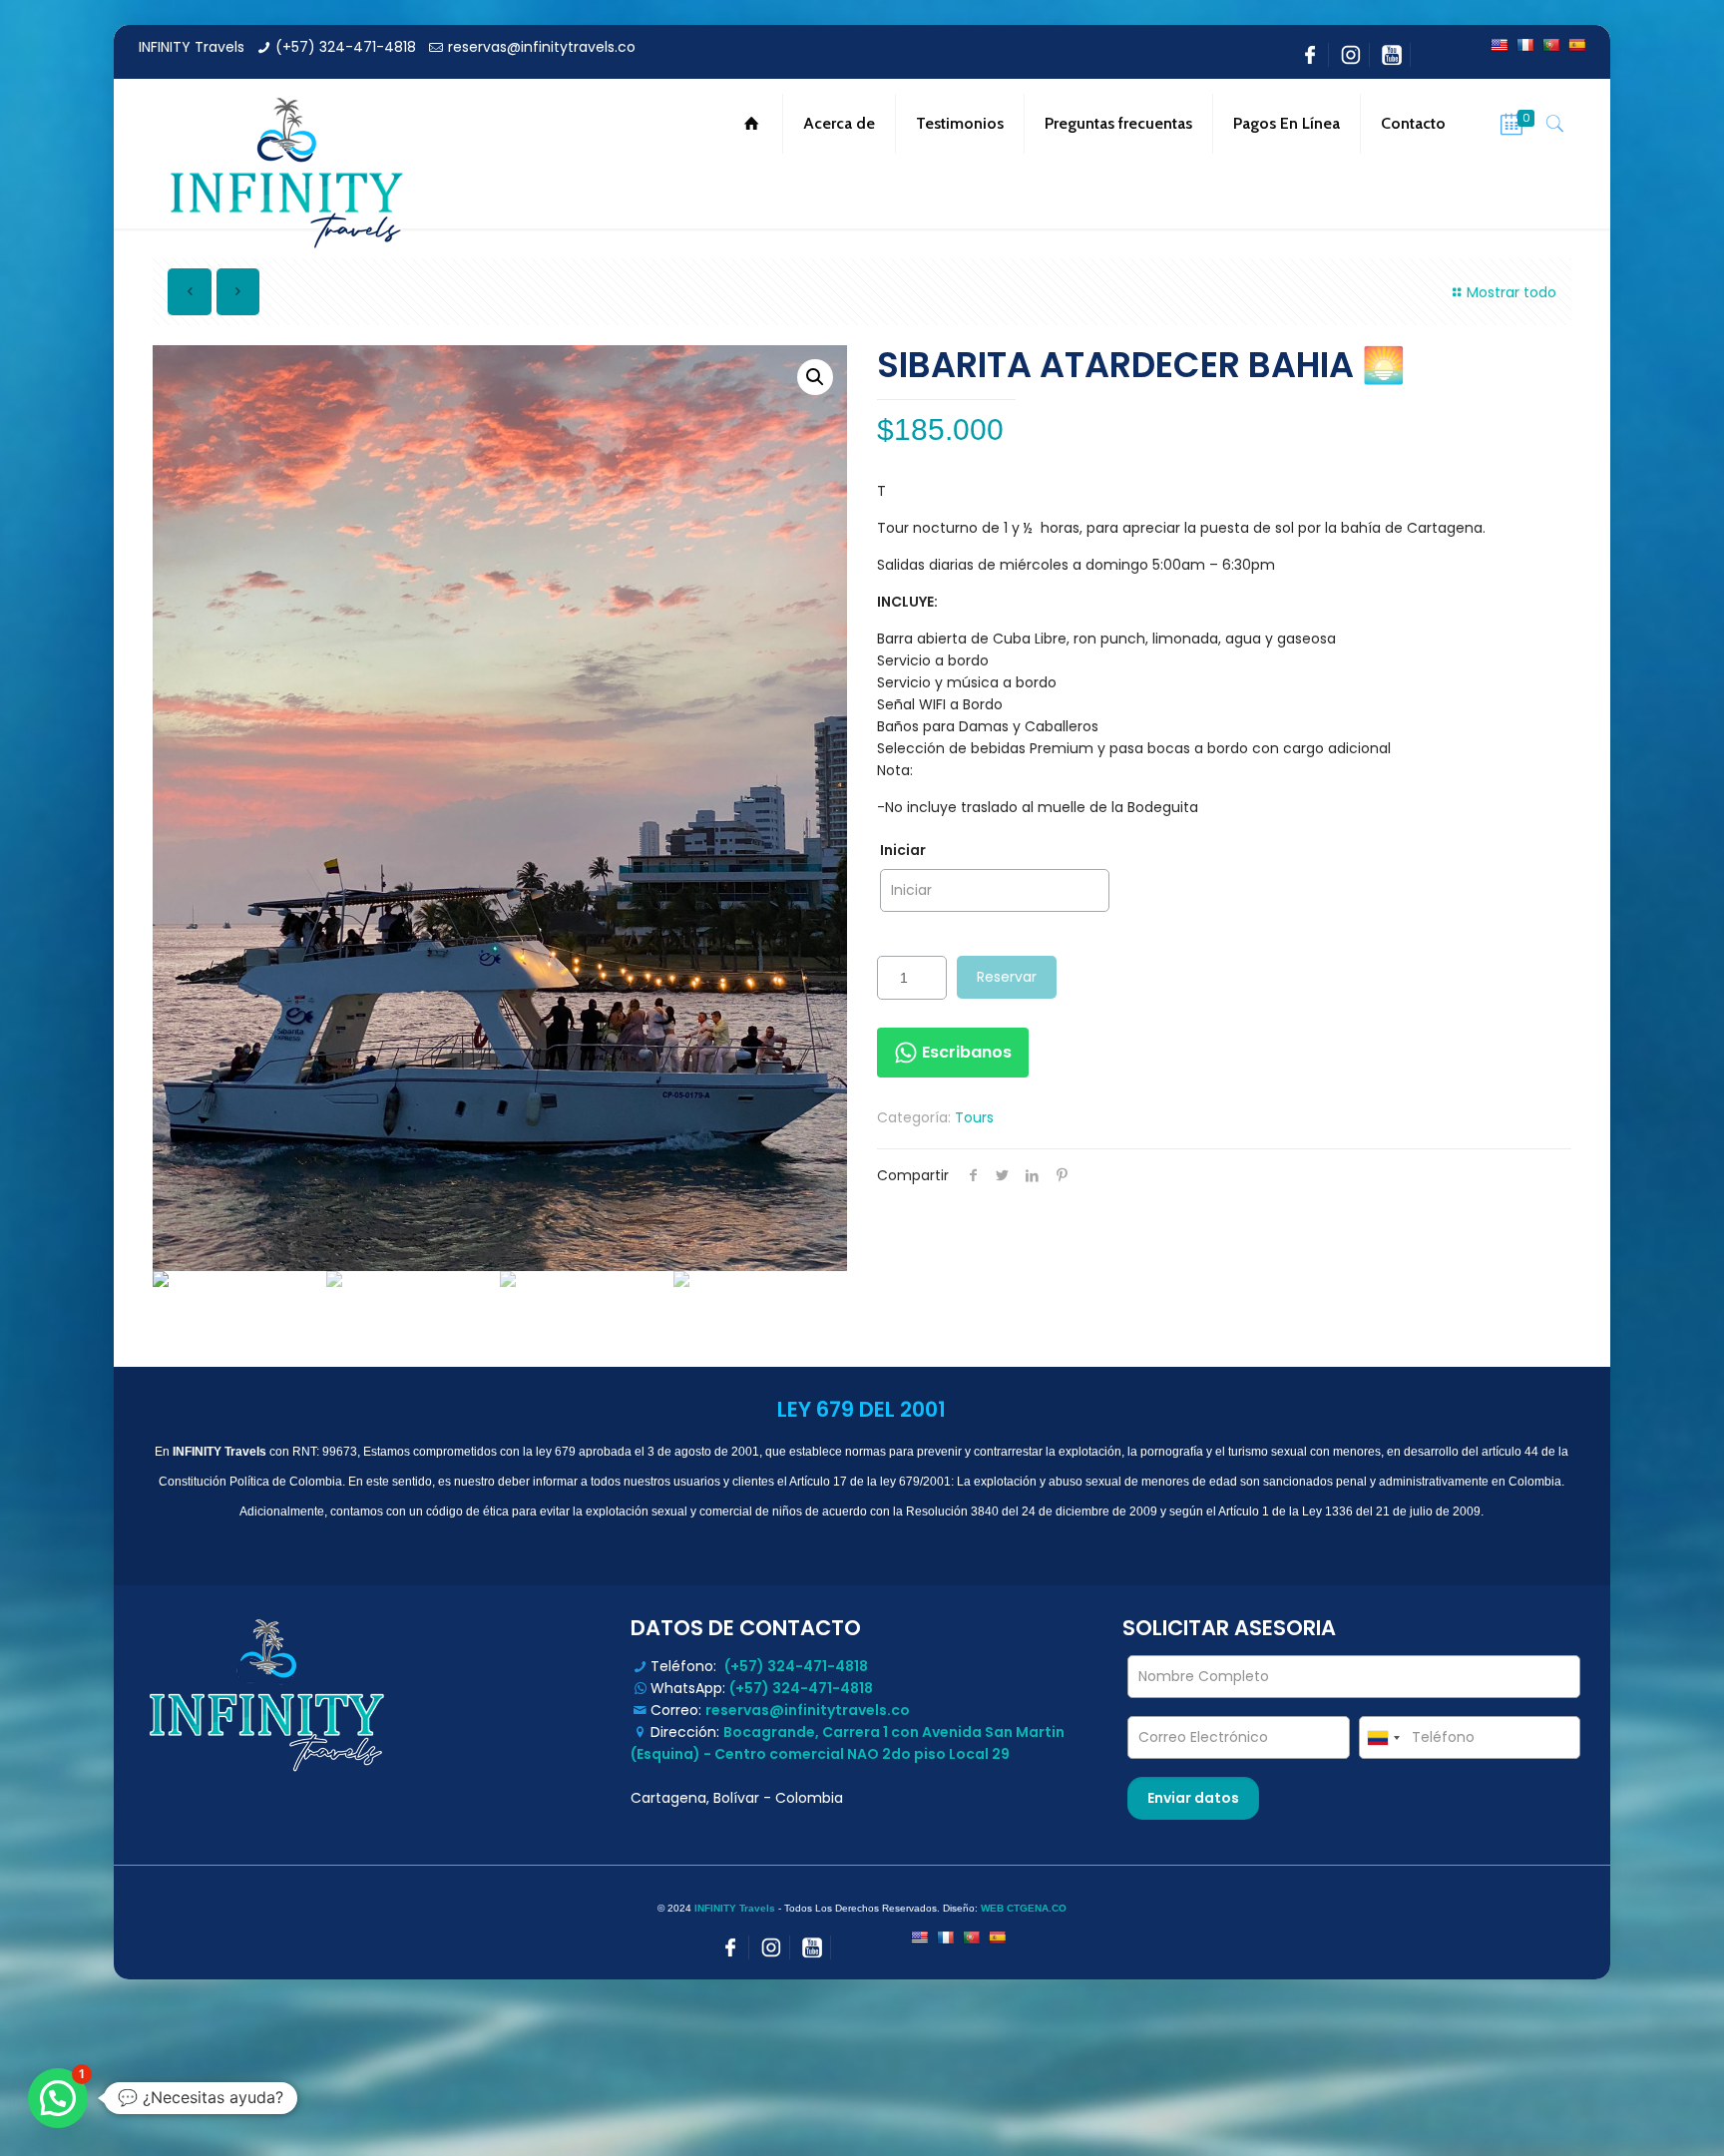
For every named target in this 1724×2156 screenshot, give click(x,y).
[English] (1499, 45)
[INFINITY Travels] (283, 174)
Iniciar (903, 850)
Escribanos (965, 1052)
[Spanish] (1576, 45)
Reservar (1007, 977)
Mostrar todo (1511, 292)
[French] (1524, 45)
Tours (974, 1117)
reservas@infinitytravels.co (542, 47)
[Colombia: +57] (1383, 1737)
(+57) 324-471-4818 (346, 47)
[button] (58, 2098)
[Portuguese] (1550, 45)
